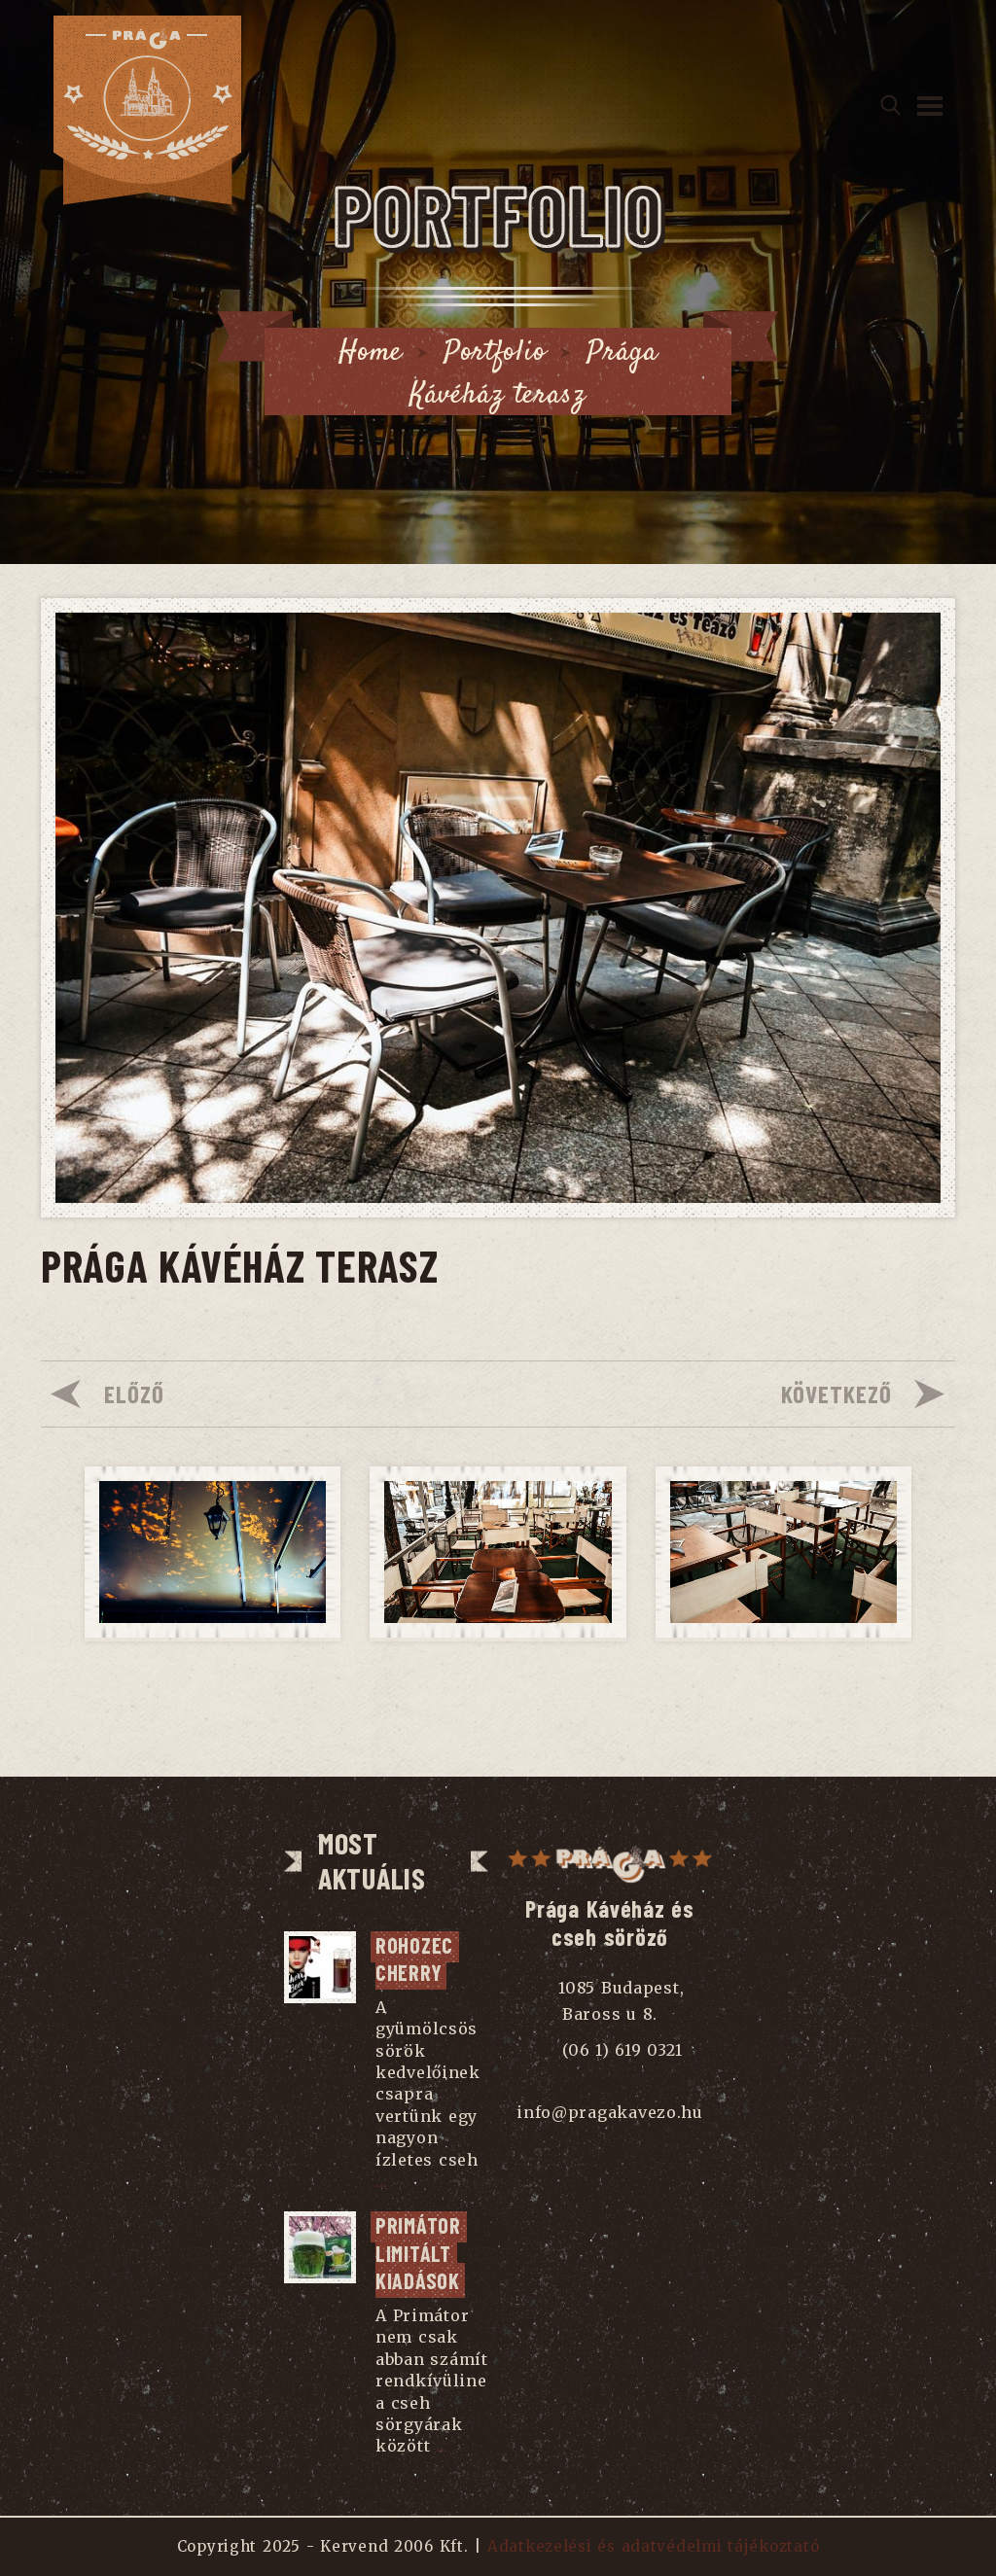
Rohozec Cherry (417, 1959)
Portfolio (495, 353)
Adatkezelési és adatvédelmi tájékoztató (653, 2546)
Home (371, 353)
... (381, 2181)
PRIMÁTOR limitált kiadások (421, 2253)
